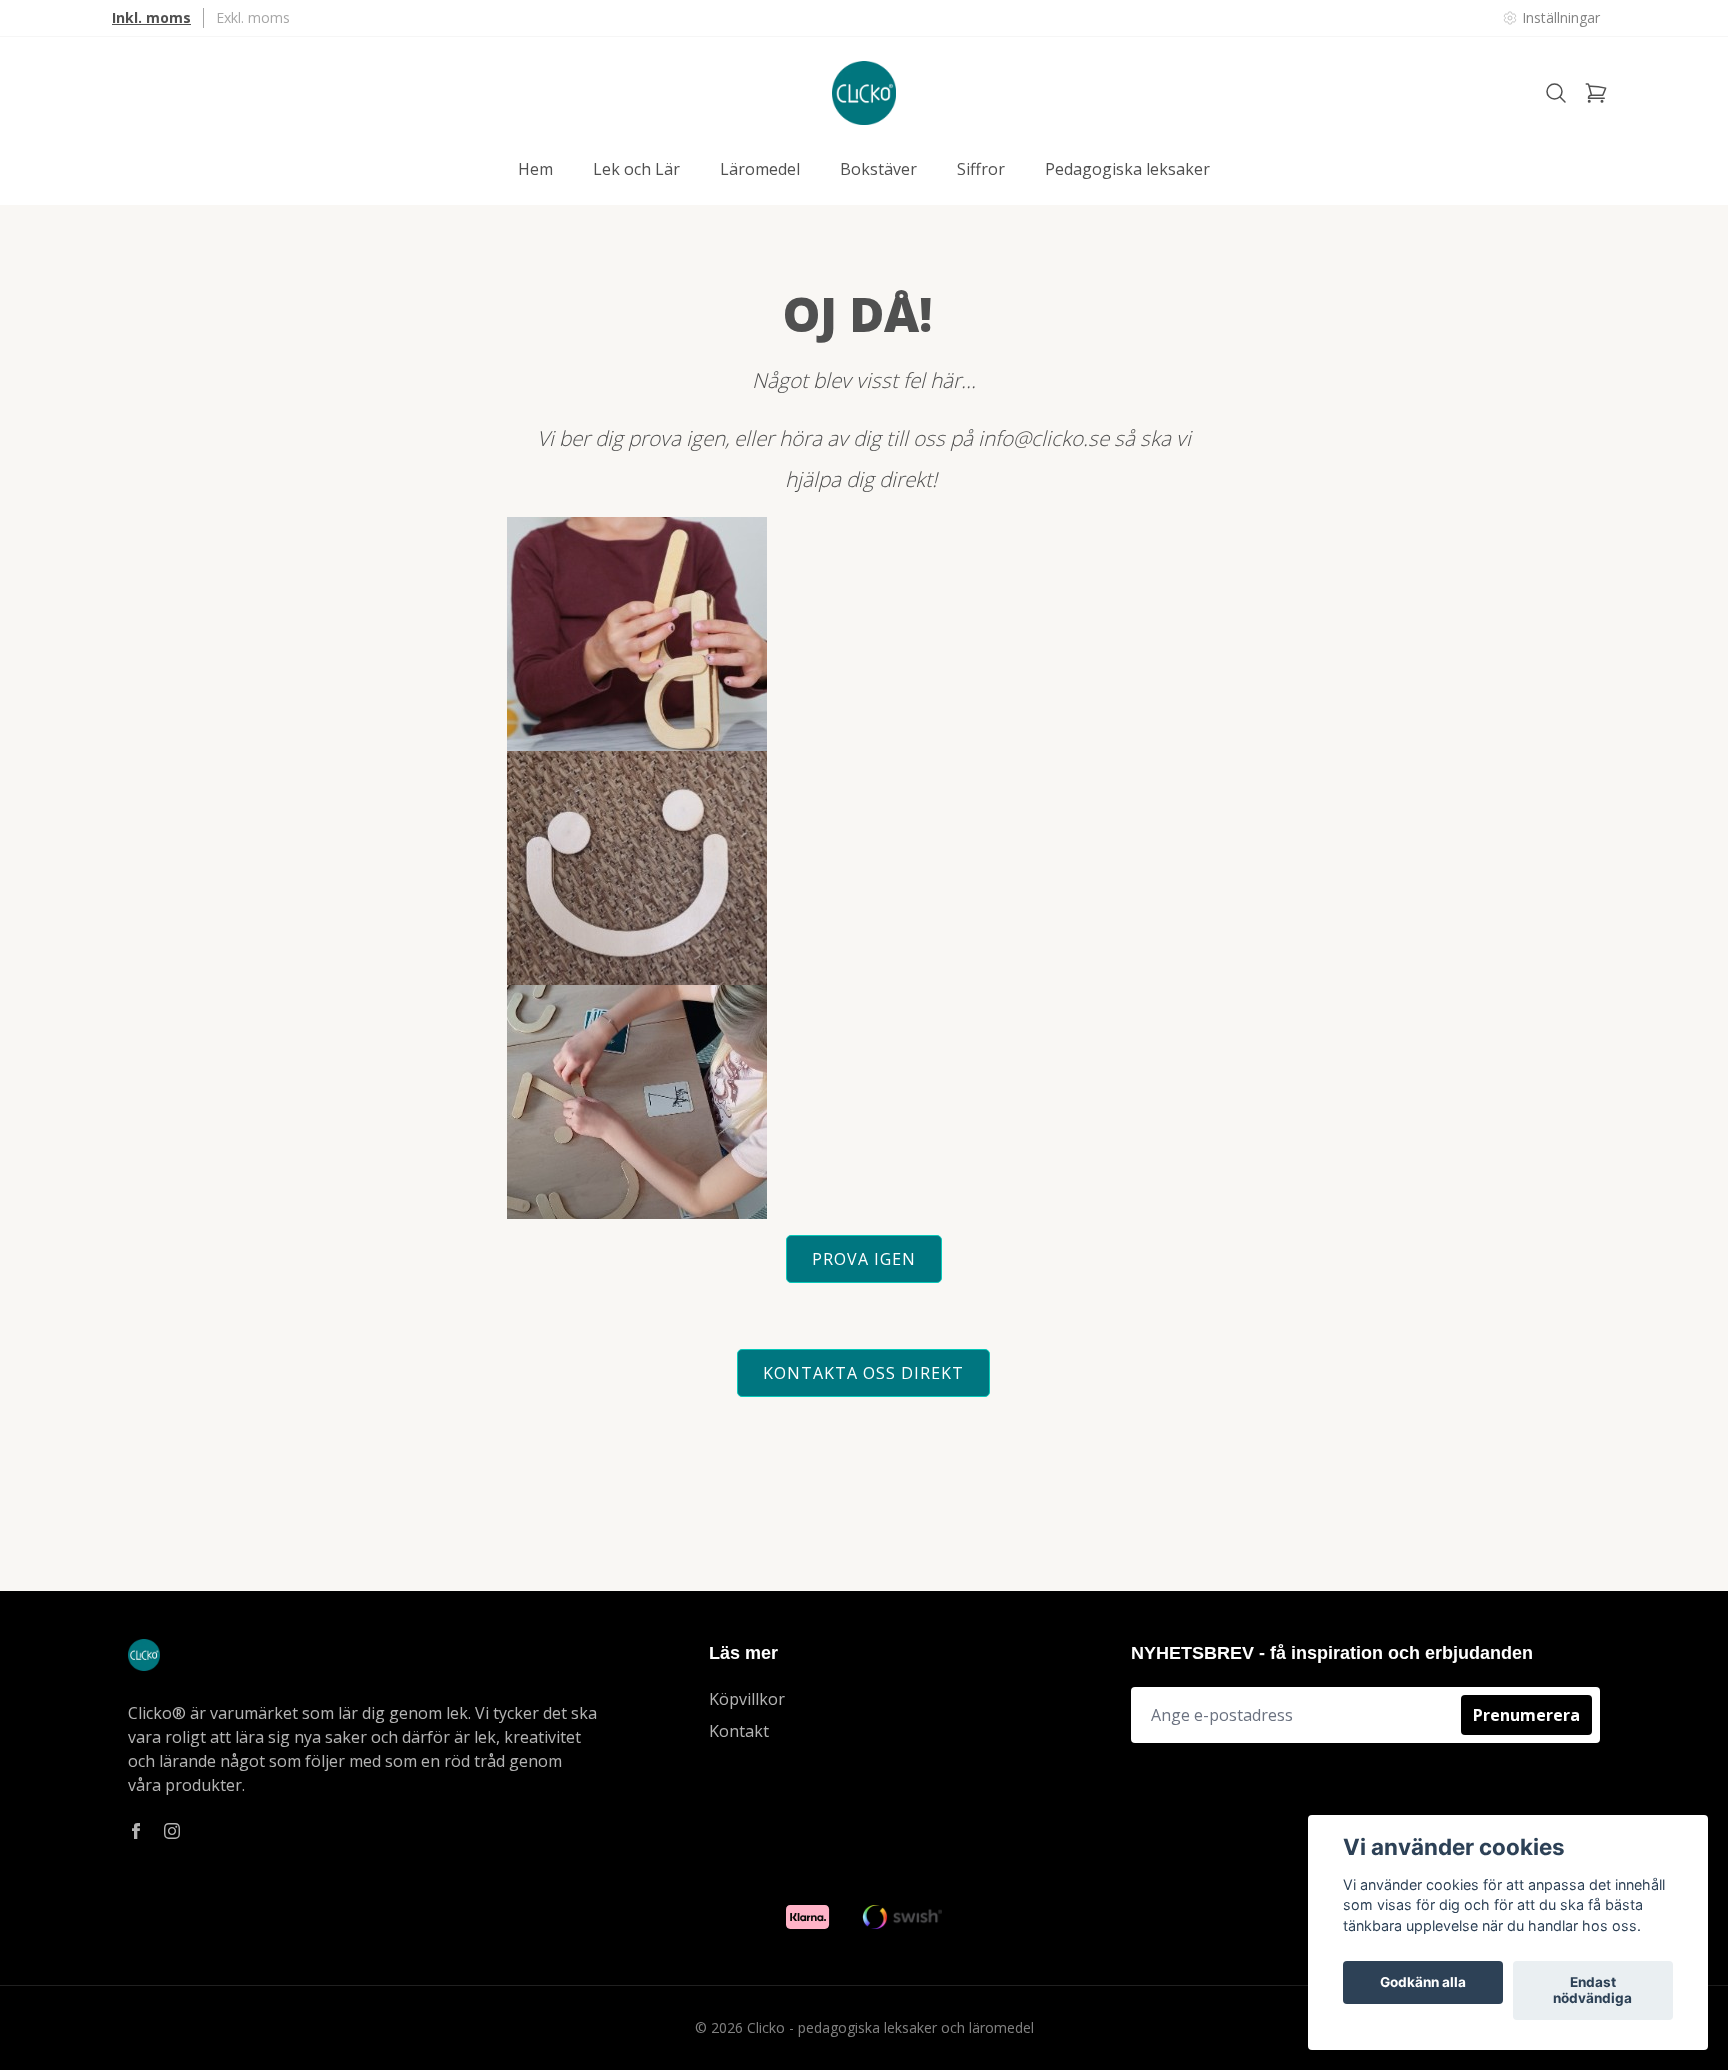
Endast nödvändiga (1592, 1991)
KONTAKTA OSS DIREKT (863, 1373)
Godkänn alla (1423, 1983)
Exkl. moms (253, 17)
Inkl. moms (151, 17)
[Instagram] (172, 1831)
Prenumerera (1526, 1715)
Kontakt (739, 1731)
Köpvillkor (747, 1699)
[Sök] (1556, 93)
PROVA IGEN (864, 1259)
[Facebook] (136, 1831)
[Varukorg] (1596, 93)
